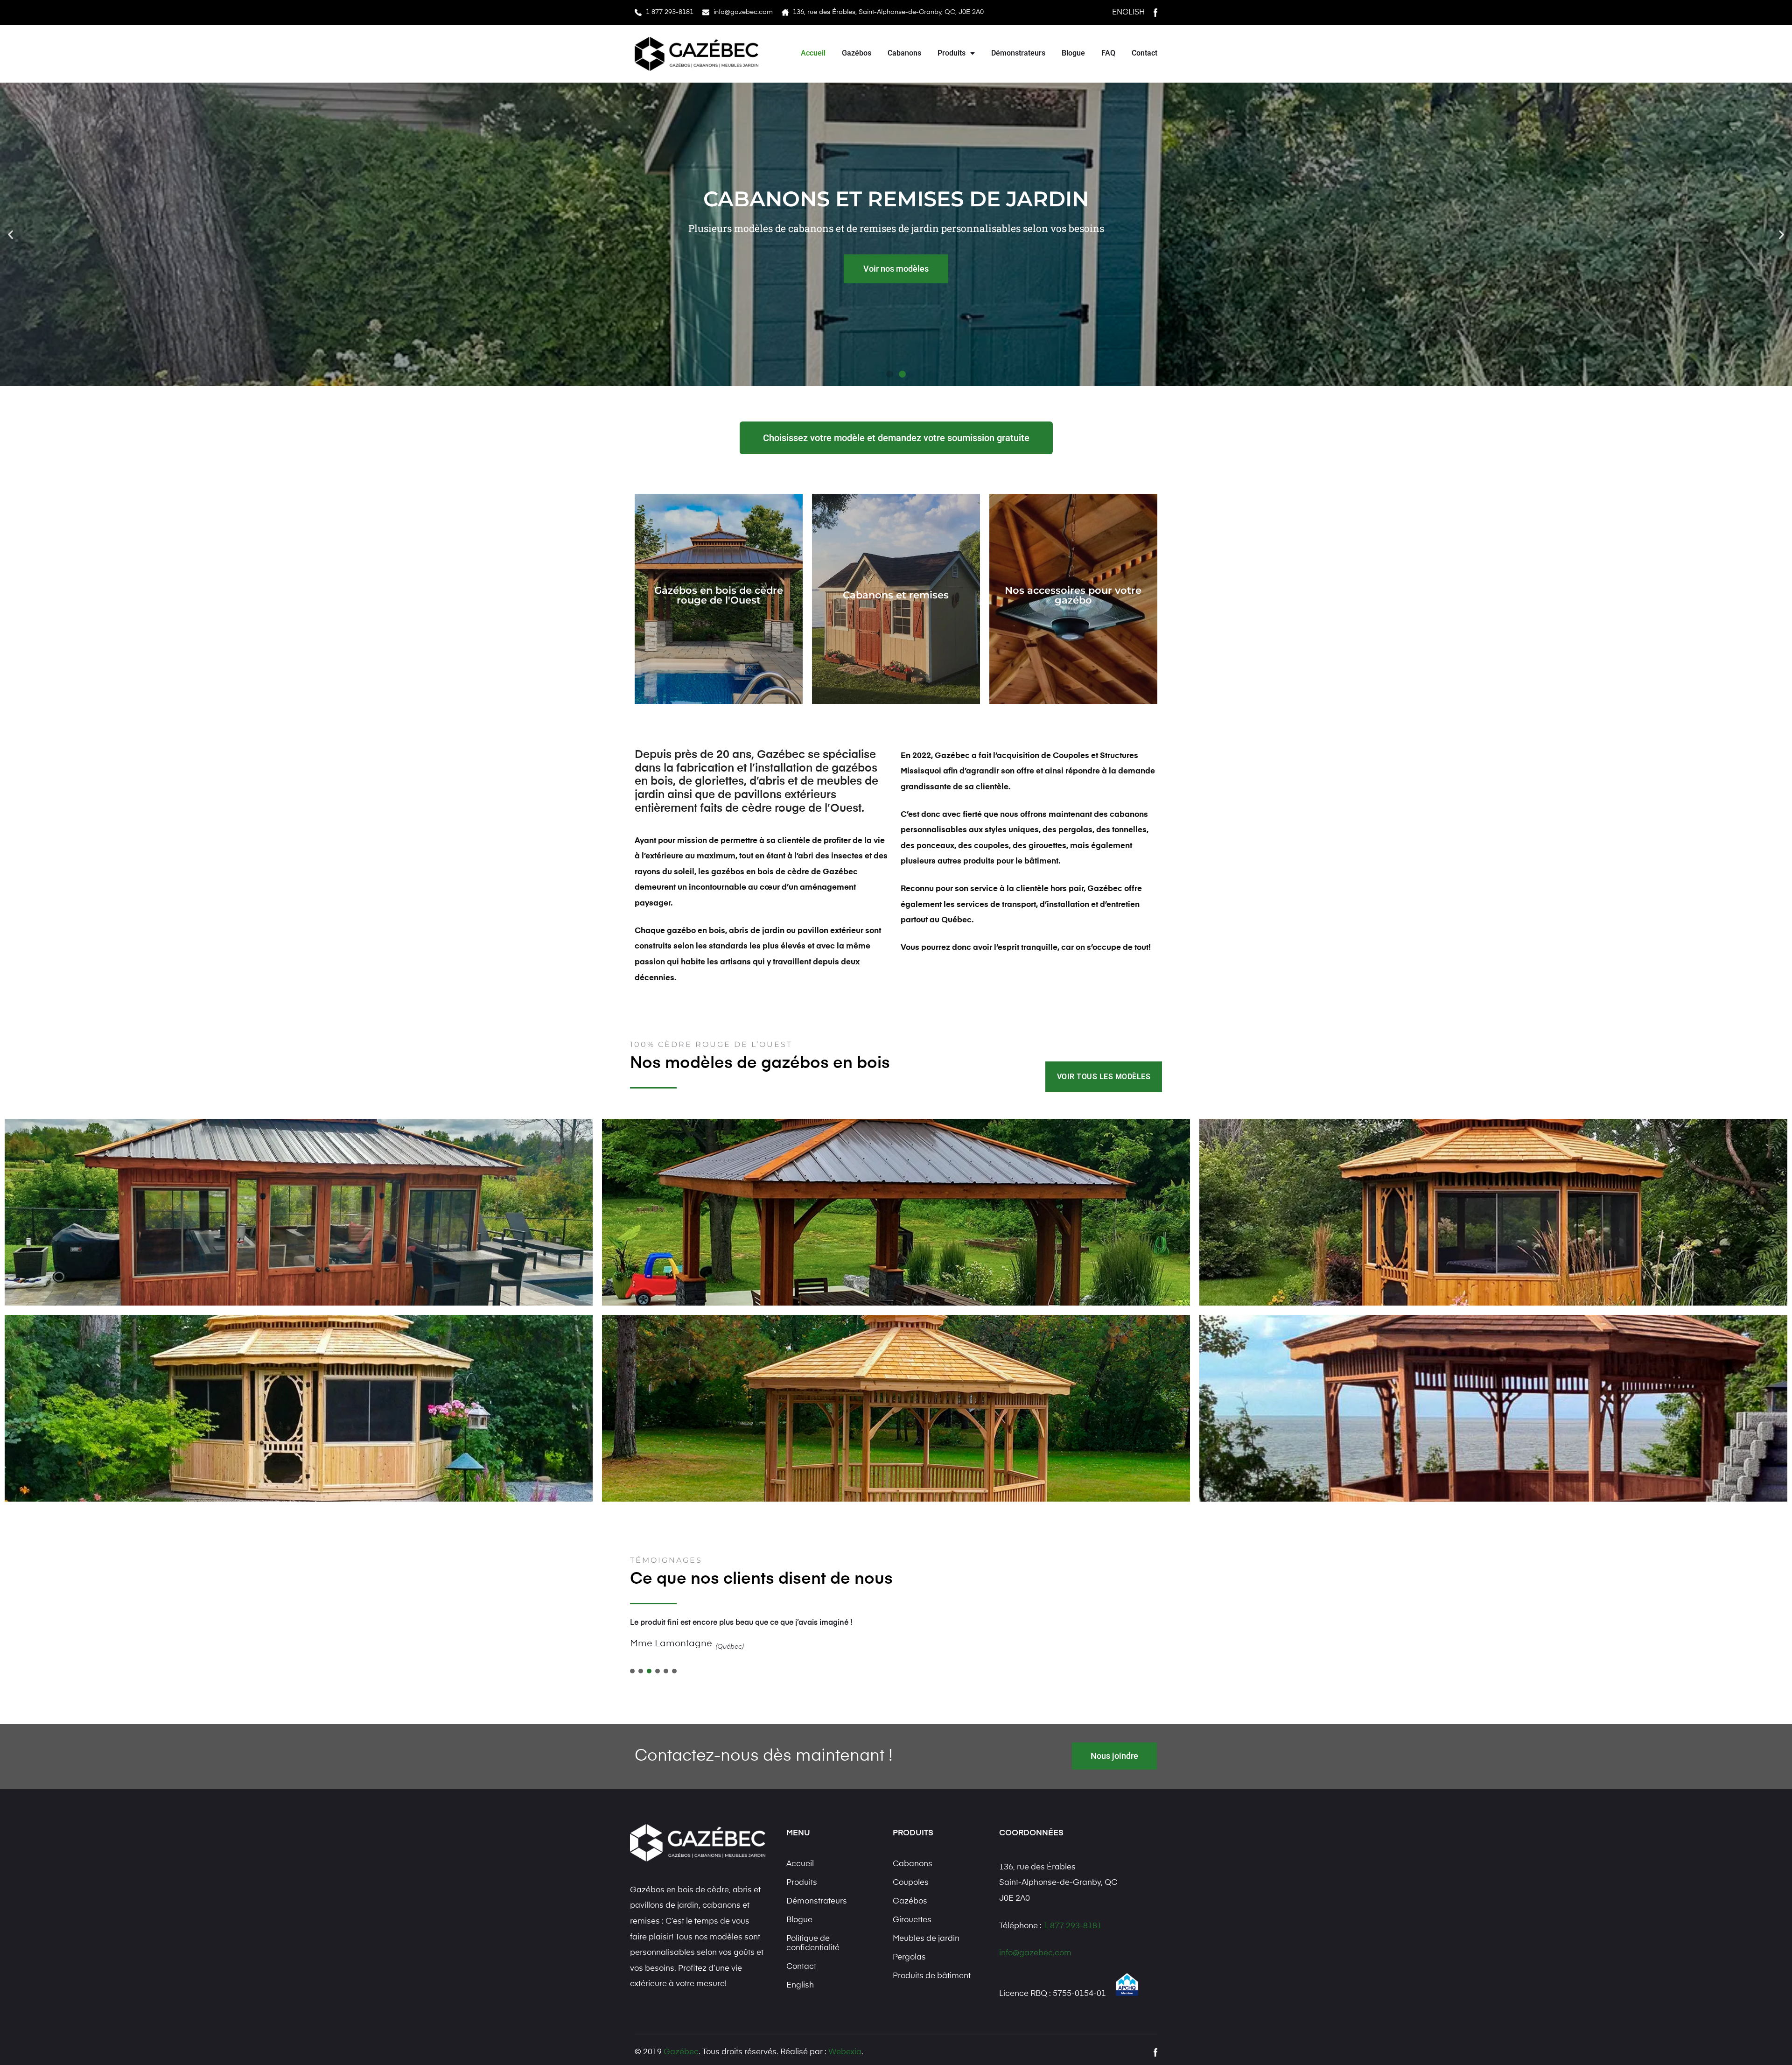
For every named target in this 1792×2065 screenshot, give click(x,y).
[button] (10, 234)
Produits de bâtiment (932, 1976)
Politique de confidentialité (813, 1943)
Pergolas (909, 1957)
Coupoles (911, 1883)
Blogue (1073, 53)
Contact (1144, 53)
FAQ (1108, 53)
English (1128, 13)
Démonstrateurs (1018, 53)
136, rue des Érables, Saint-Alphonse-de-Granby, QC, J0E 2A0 (888, 12)
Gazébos (857, 53)
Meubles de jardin (926, 1939)
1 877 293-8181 (670, 12)
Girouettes (912, 1920)
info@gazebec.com (743, 12)
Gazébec (681, 2052)
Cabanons (904, 53)
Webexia (845, 2052)
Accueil (813, 53)
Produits (952, 53)
